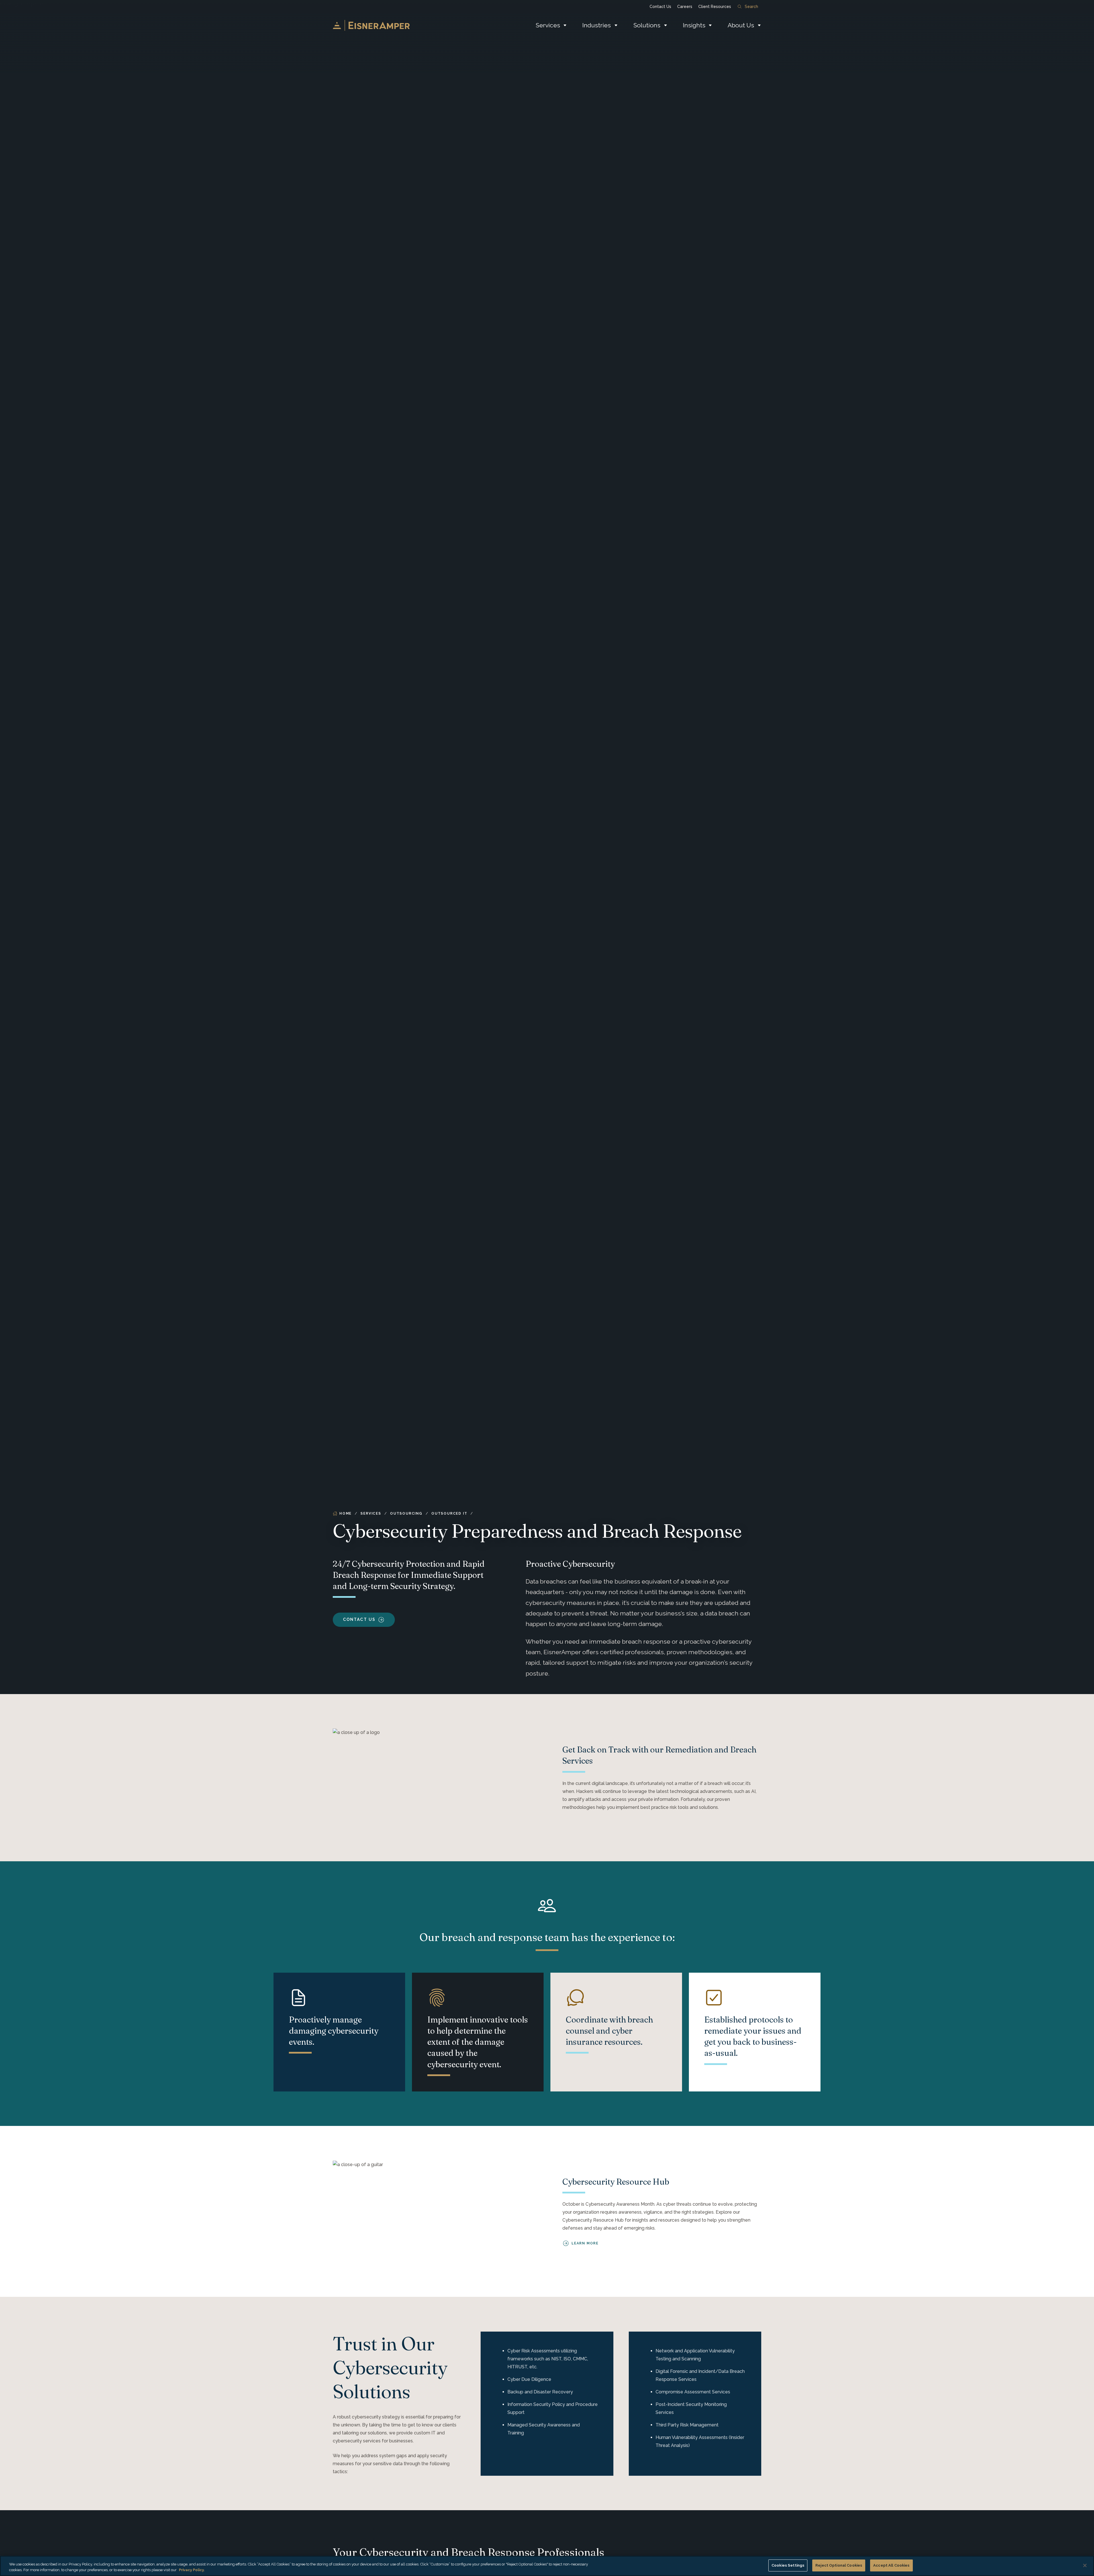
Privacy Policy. (192, 2570)
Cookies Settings (788, 2565)
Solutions (647, 25)
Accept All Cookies (891, 2565)
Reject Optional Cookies (839, 2565)
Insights (694, 25)
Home (345, 1513)
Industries (597, 25)
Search (751, 7)
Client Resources (715, 7)
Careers (685, 7)
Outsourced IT (449, 1513)
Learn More (585, 2243)
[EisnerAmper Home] (371, 25)
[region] (547, 2566)
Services (548, 25)
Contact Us (660, 7)
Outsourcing (406, 1513)
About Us (741, 25)
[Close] (1085, 2565)
